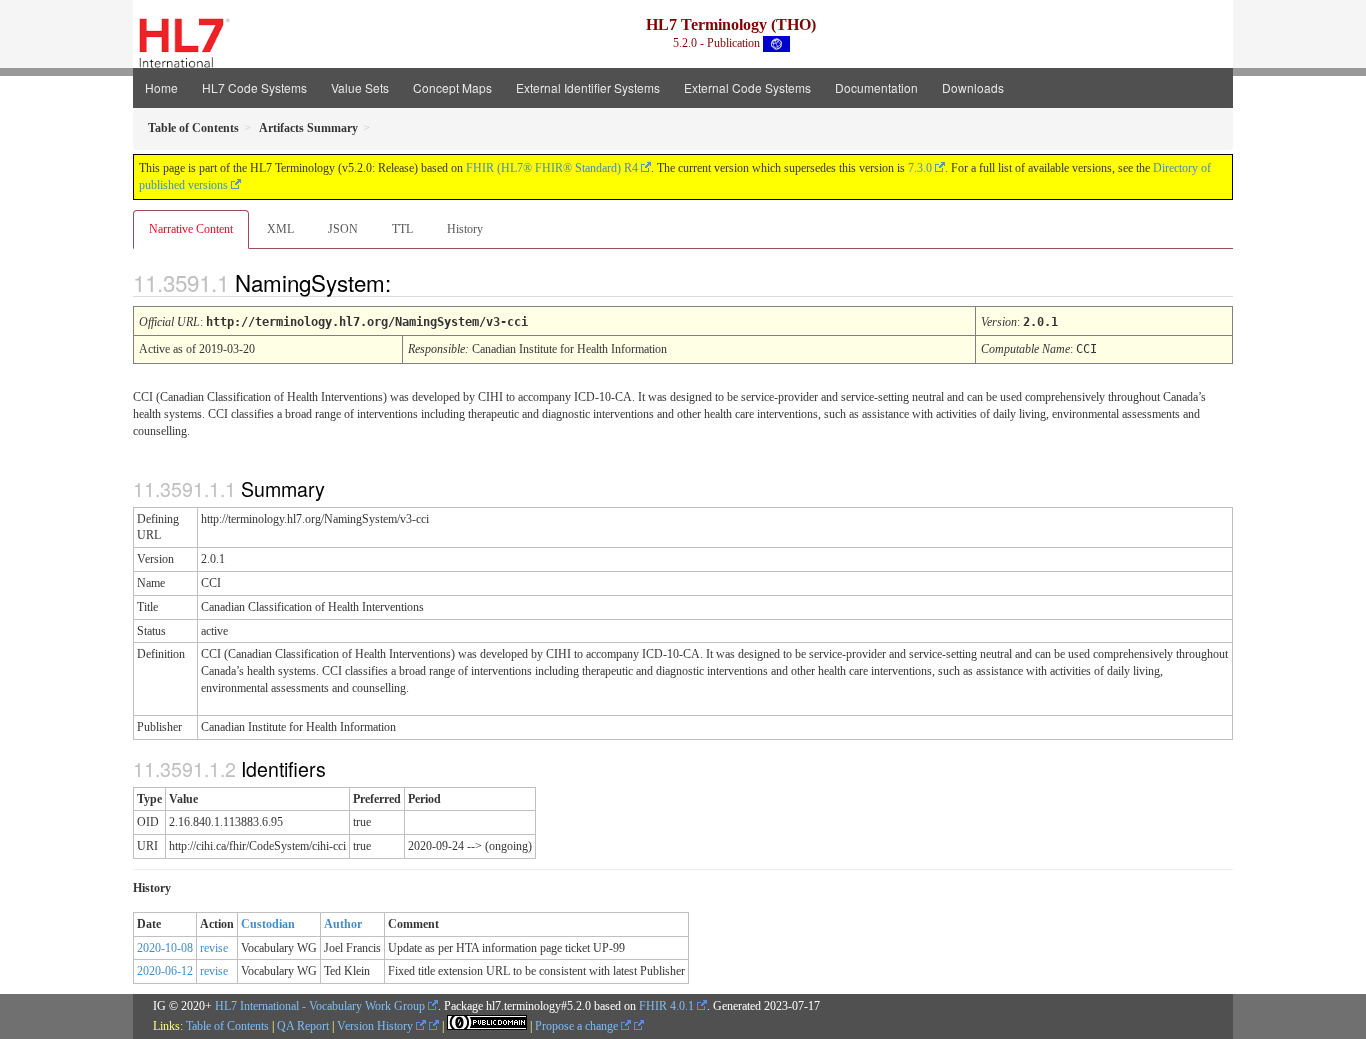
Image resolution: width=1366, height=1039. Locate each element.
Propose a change (578, 1026)
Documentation (876, 87)
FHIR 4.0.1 (666, 1006)
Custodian (268, 924)
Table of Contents (227, 1026)
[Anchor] (408, 282)
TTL (402, 229)
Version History (376, 1026)
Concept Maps (452, 87)
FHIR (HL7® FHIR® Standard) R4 (552, 168)
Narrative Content (191, 229)
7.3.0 (920, 168)
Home (161, 87)
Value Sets (360, 87)
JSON (343, 229)
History (465, 229)
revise (214, 948)
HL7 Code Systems (254, 87)
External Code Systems (747, 87)
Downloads (973, 87)
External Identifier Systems (588, 87)
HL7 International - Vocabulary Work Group (320, 1006)
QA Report (303, 1026)
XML (280, 229)
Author (343, 924)
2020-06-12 (165, 971)
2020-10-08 (165, 948)
